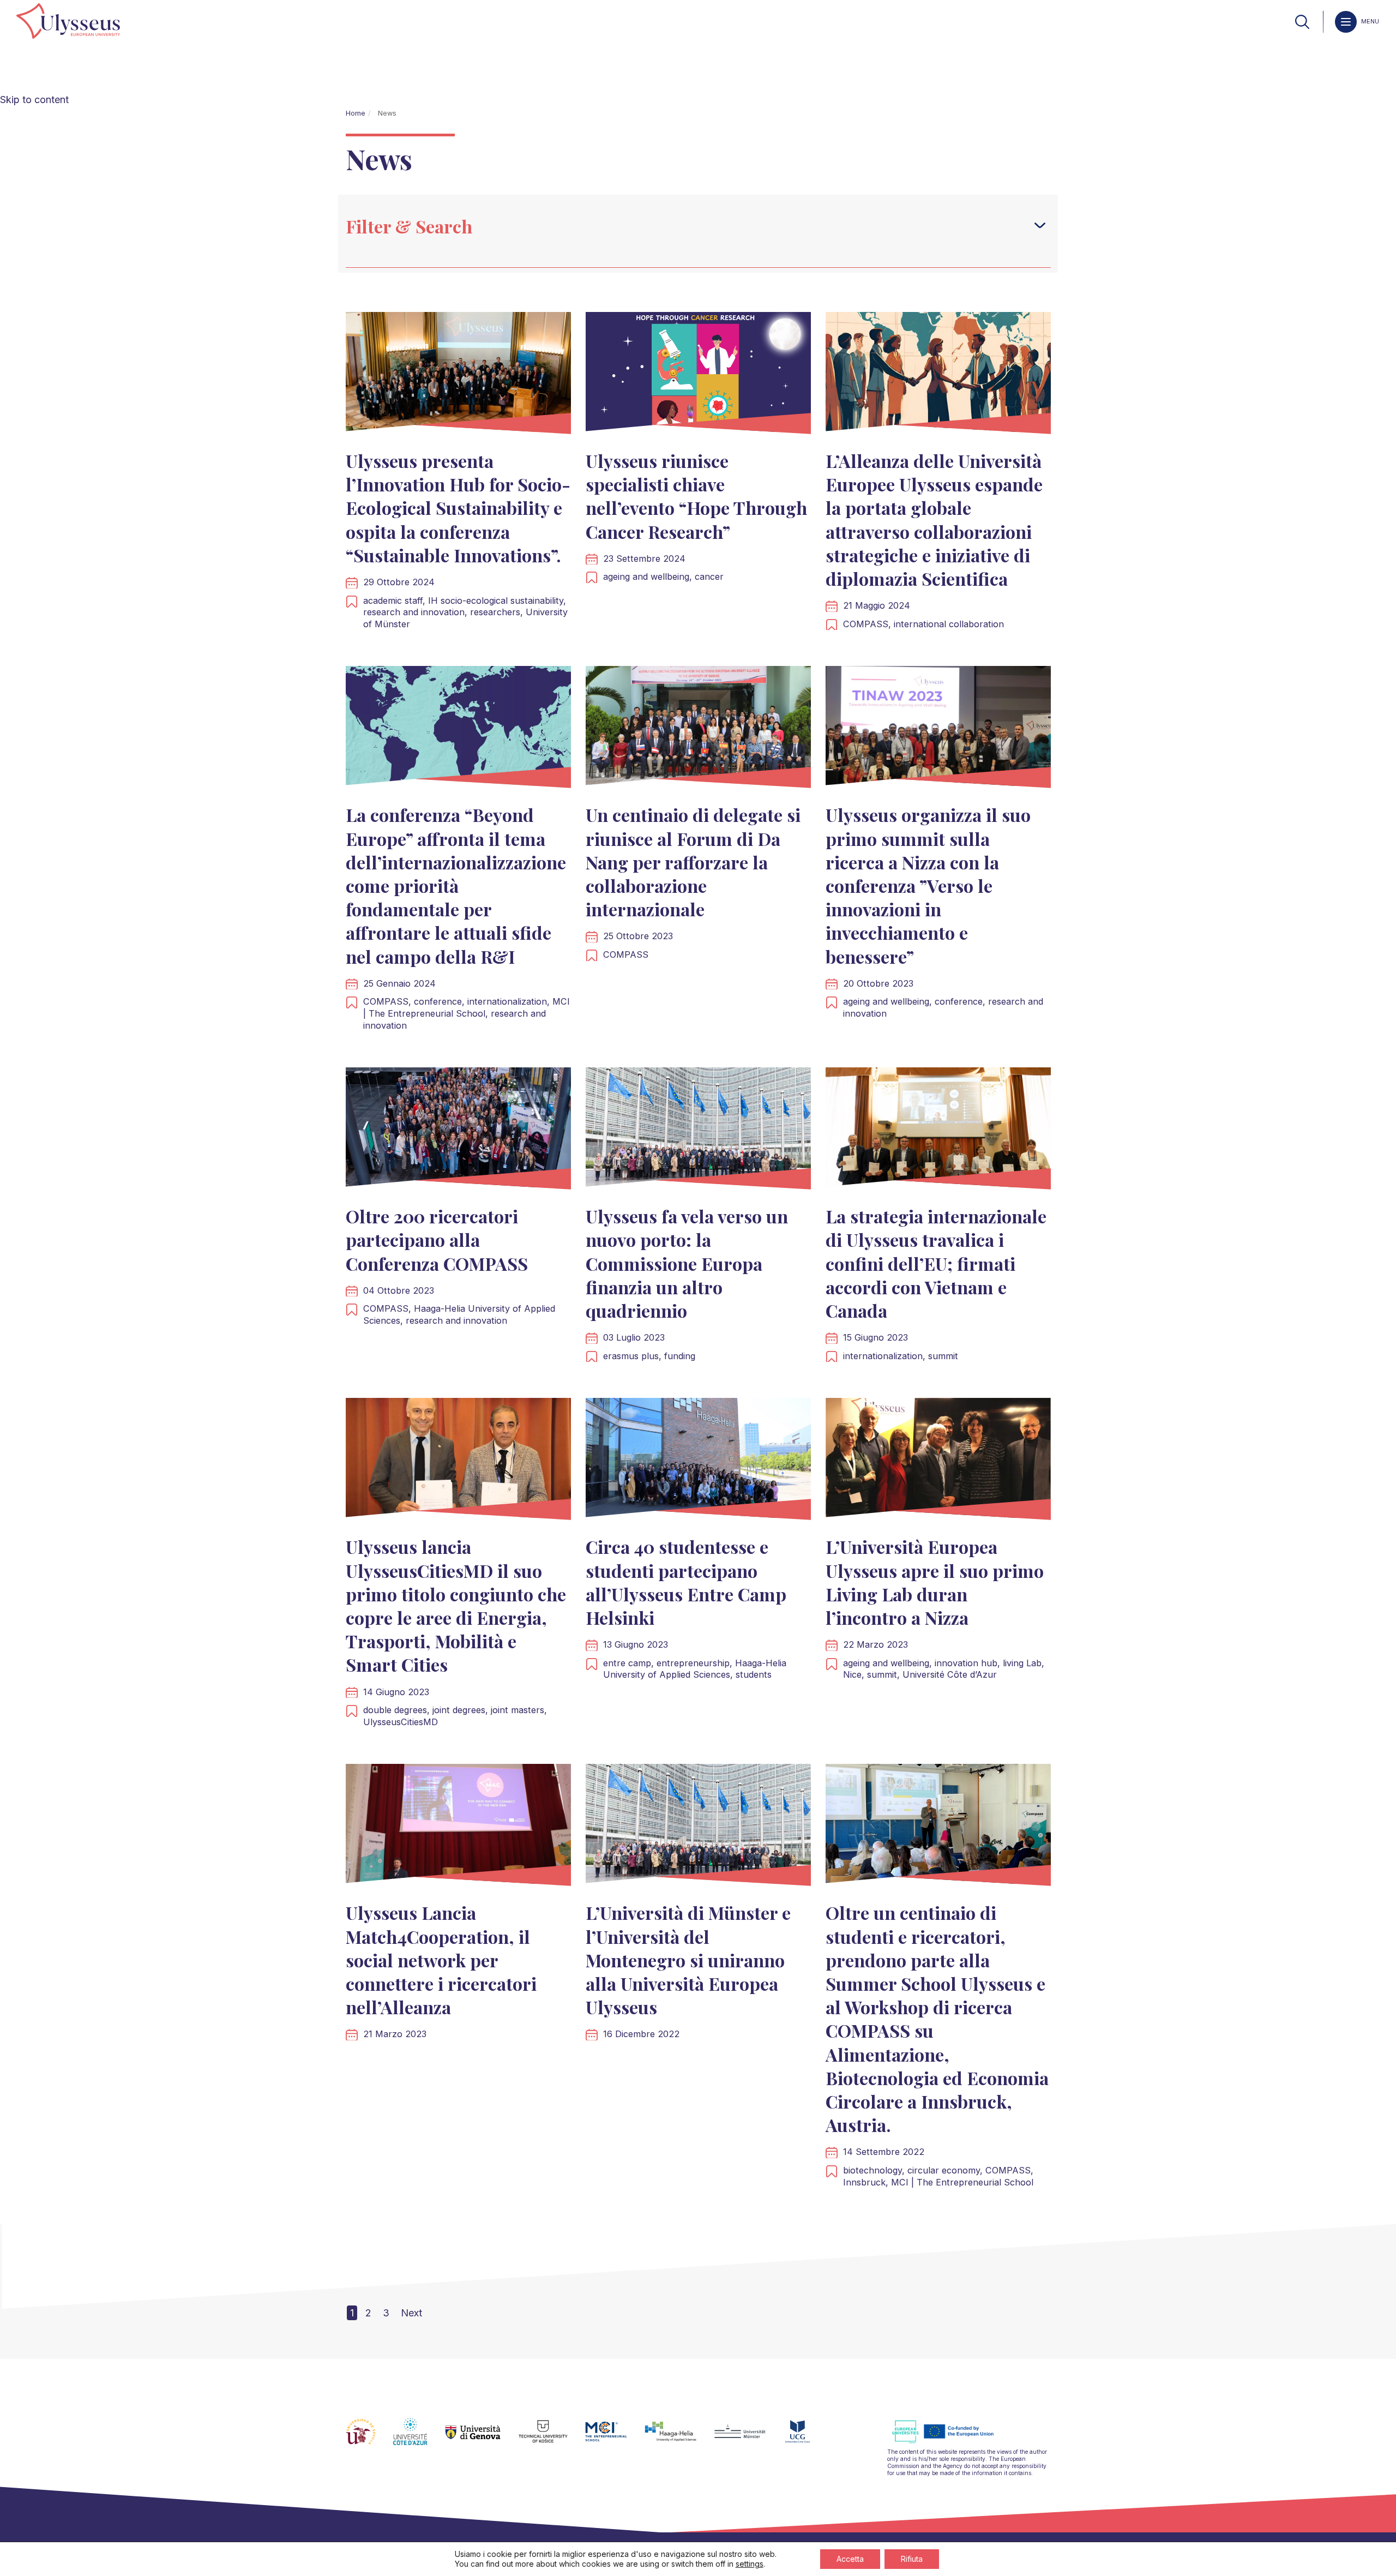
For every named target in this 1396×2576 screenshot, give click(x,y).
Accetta (850, 2559)
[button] (1040, 225)
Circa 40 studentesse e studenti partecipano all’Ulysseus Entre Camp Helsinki (686, 1582)
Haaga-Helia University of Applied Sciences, (695, 1669)
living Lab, (1024, 1663)
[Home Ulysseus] (68, 22)
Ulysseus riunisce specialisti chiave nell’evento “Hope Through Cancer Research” (696, 496)
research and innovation (456, 1320)
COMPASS (626, 954)
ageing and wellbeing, (649, 577)
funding (680, 1356)
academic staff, (396, 601)
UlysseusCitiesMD (401, 1722)
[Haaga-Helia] (679, 2438)
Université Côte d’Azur (950, 1674)
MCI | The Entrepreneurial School (962, 2182)
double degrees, (398, 1710)
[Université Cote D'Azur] (419, 2438)
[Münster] (748, 2438)
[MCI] (615, 2438)
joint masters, (519, 1710)
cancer (709, 577)
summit (943, 1356)
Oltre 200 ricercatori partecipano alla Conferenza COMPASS (437, 1239)
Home (356, 113)
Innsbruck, (867, 2182)
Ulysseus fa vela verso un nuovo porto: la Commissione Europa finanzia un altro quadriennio (687, 1263)
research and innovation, (417, 612)
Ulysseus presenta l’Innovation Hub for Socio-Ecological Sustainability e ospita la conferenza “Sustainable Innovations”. (458, 508)
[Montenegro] (807, 2438)
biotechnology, (875, 2170)
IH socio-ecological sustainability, (497, 601)
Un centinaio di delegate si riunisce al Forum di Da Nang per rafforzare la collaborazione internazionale (693, 862)
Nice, (855, 1674)
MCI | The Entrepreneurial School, (467, 1007)
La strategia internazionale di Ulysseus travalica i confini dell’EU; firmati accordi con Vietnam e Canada (936, 1263)
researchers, (498, 612)
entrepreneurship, (696, 1663)
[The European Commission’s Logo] (951, 2442)
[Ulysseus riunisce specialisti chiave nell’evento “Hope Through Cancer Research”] (698, 376)
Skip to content (34, 100)
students (754, 1674)
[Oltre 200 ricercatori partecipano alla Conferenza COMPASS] (458, 1131)
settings (750, 2564)
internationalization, (510, 1001)
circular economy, (946, 2170)
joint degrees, (462, 1710)
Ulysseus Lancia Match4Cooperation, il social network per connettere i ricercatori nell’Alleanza (441, 1960)
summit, (885, 1674)
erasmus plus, (634, 1356)
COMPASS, (868, 624)
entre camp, (630, 1663)
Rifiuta (912, 2559)
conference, (441, 1001)
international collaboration (949, 624)
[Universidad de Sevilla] (369, 2438)
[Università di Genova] (482, 2438)
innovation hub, (969, 1663)
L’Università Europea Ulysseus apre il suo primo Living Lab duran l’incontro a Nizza (935, 1582)
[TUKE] (552, 2438)
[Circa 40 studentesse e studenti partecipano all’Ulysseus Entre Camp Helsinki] (698, 1461)
